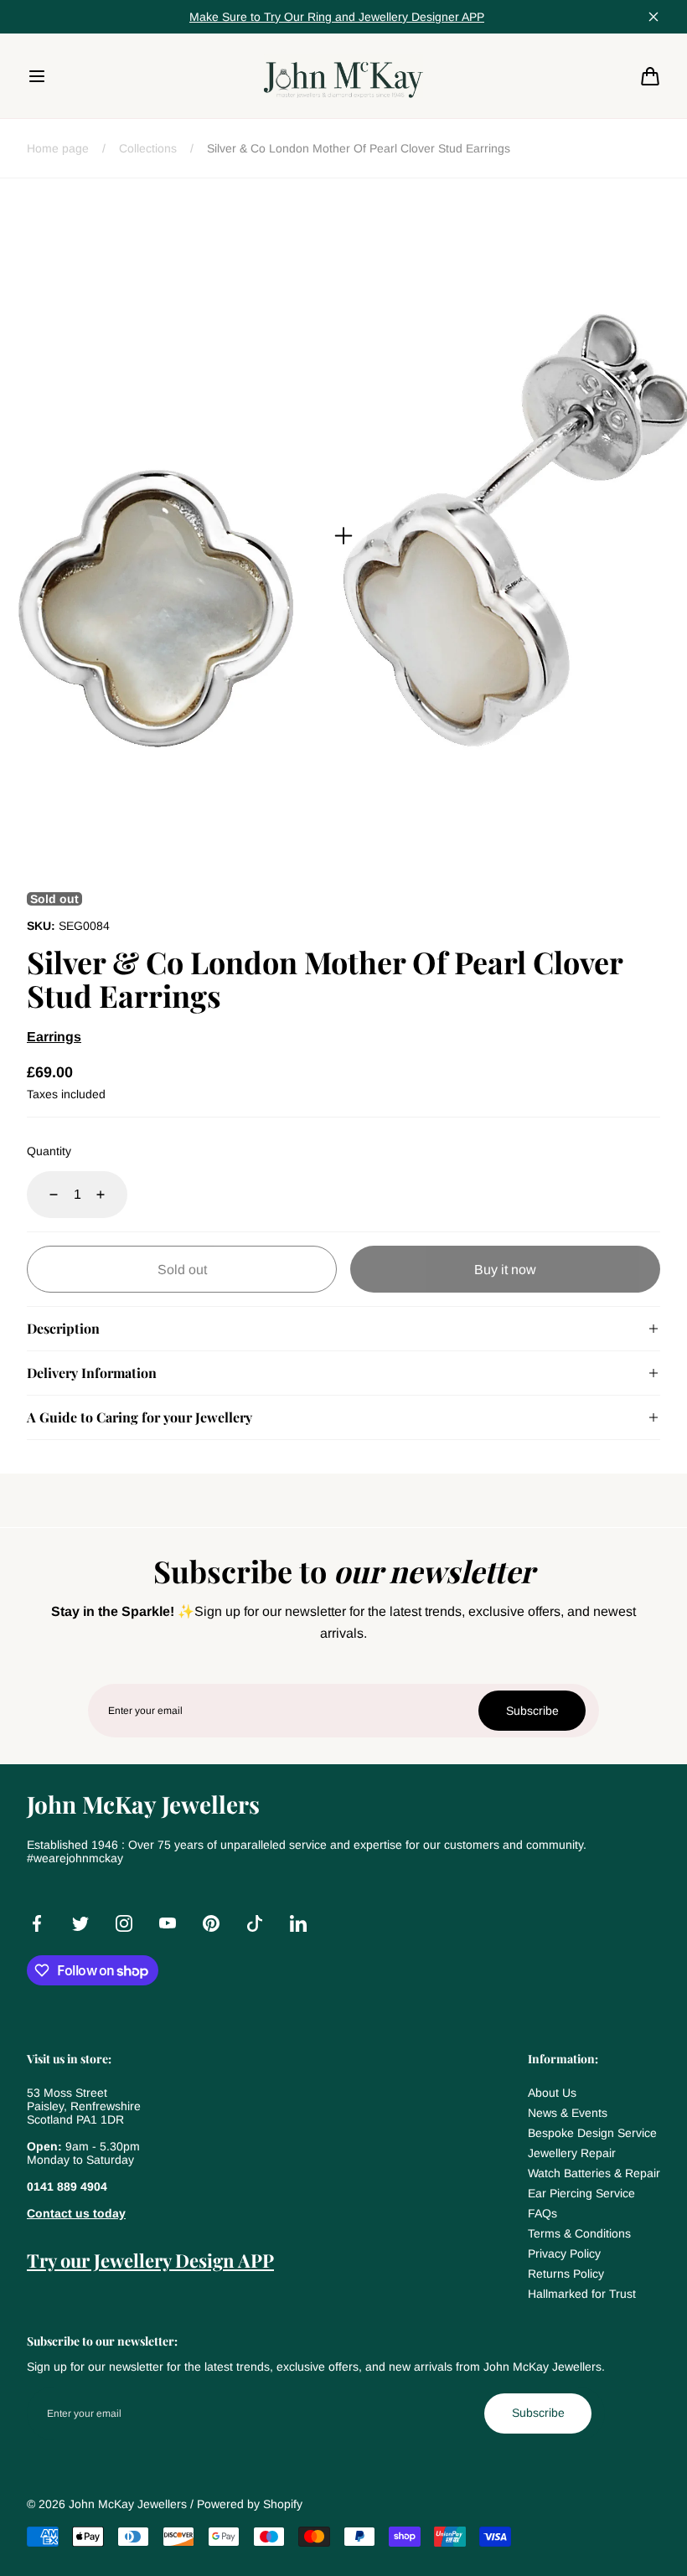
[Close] (653, 17)
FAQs (542, 2213)
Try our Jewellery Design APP (150, 2260)
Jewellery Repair (572, 2153)
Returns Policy (566, 2274)
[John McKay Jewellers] (343, 75)
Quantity (49, 1151)
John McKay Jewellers (128, 2504)
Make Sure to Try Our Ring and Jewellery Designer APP (337, 17)
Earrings (54, 1037)
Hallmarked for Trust (582, 2294)
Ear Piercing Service (581, 2193)
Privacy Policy (564, 2253)
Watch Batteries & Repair (594, 2173)
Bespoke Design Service (592, 2133)
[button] (37, 76)
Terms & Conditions (579, 2233)
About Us (552, 2093)
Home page (58, 148)
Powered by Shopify (250, 2504)
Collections (148, 148)
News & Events (568, 2113)
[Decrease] (44, 1195)
